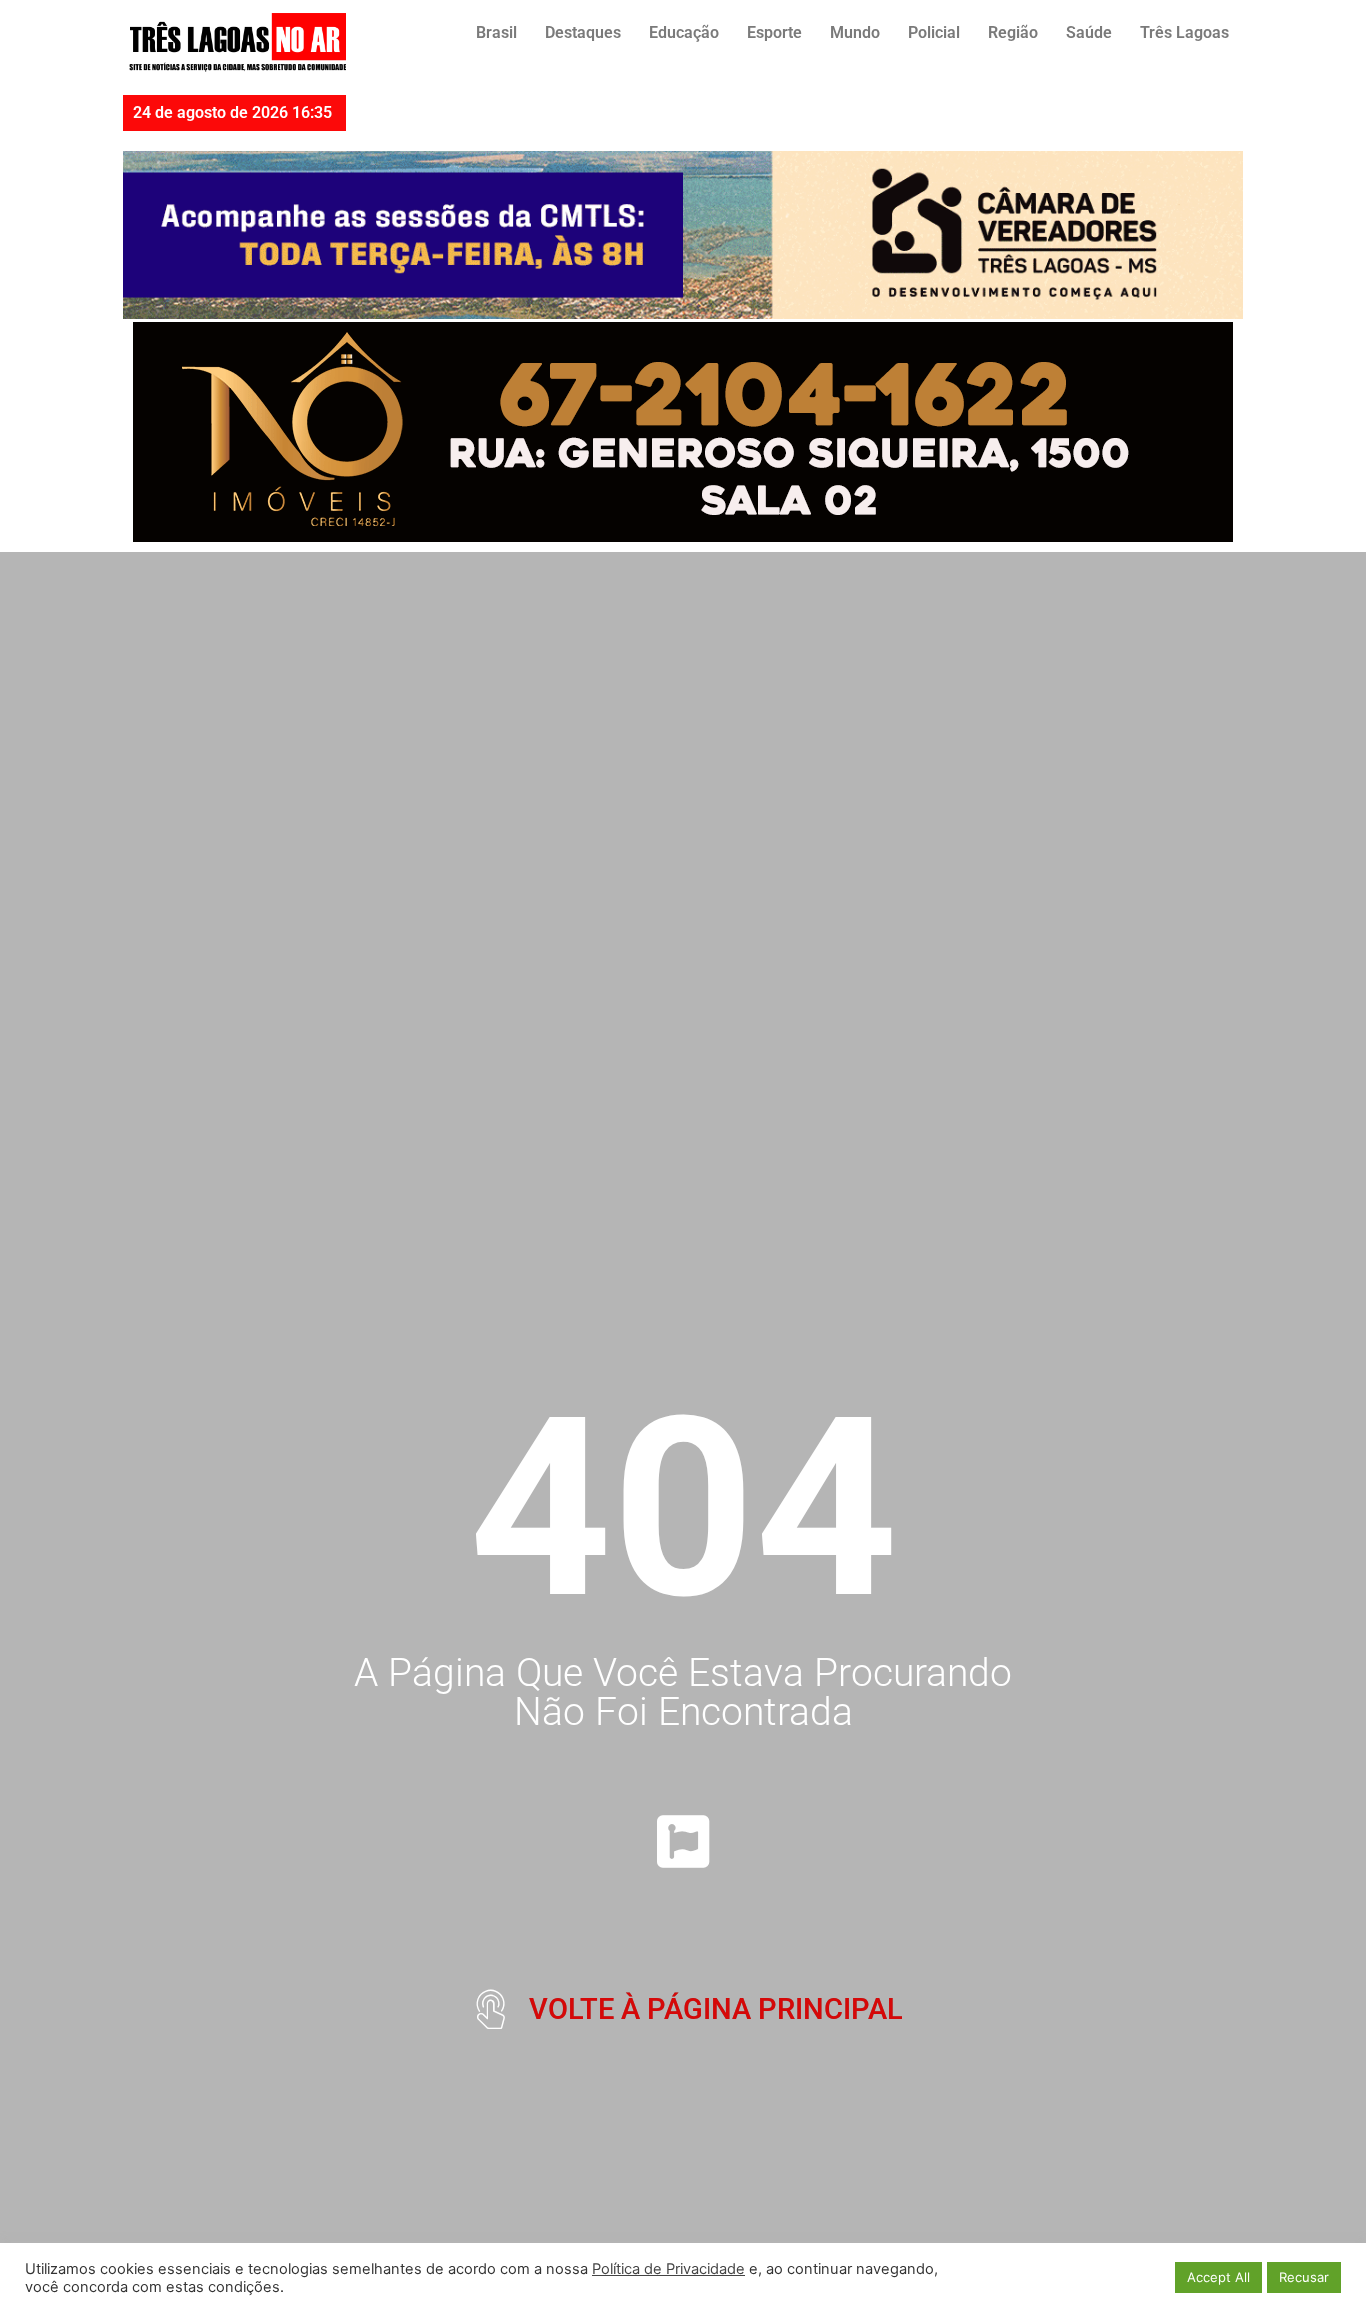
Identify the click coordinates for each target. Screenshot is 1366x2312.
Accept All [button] (1218, 2277)
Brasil (496, 32)
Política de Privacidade (668, 2269)
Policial (934, 32)
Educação (684, 32)
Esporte (774, 32)
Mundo (855, 32)
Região (1013, 32)
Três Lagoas (1184, 32)
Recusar (1304, 2277)
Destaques (583, 32)
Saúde (1089, 32)
